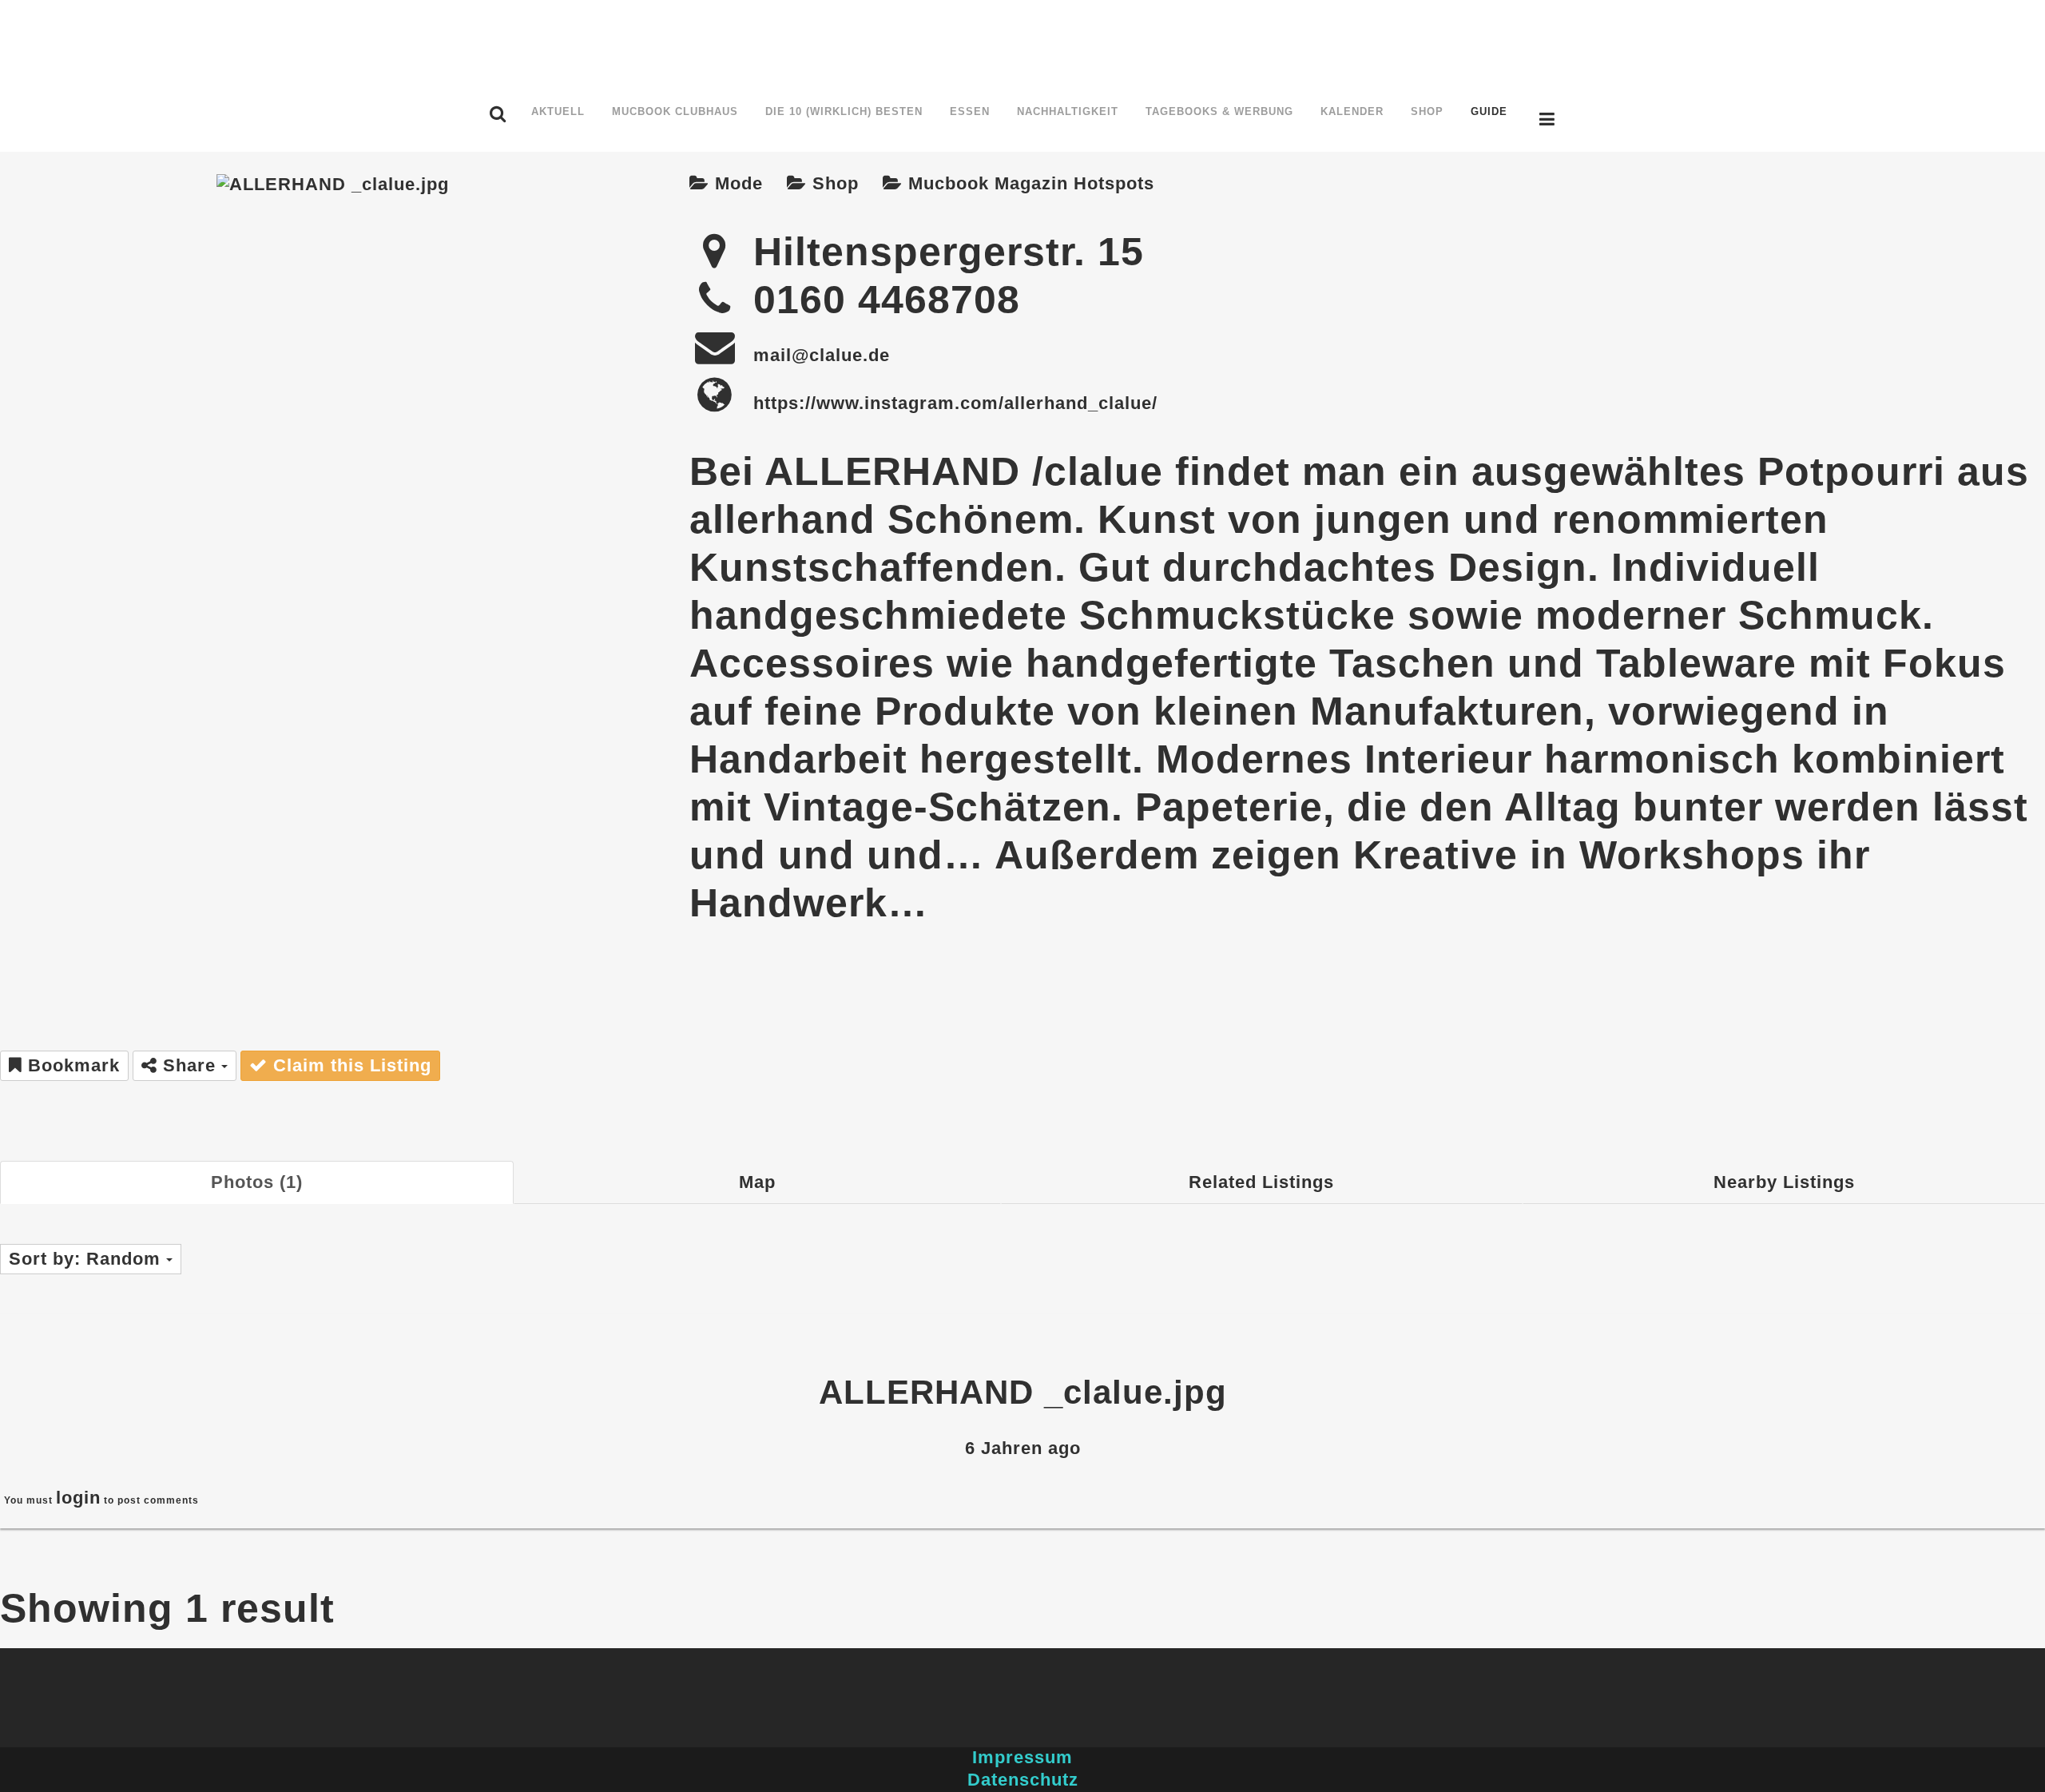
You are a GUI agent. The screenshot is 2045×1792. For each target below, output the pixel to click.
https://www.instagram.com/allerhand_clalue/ (955, 403)
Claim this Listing (349, 1065)
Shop (833, 183)
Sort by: (85, 1259)
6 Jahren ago (1023, 1448)
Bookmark (71, 1065)
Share (189, 1065)
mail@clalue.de (822, 355)
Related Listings (1261, 1182)
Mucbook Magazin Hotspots (1028, 183)
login (78, 1498)
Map (757, 1182)
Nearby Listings (1784, 1182)
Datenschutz (1023, 1780)
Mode (736, 183)
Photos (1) (257, 1182)
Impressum (1022, 1757)
